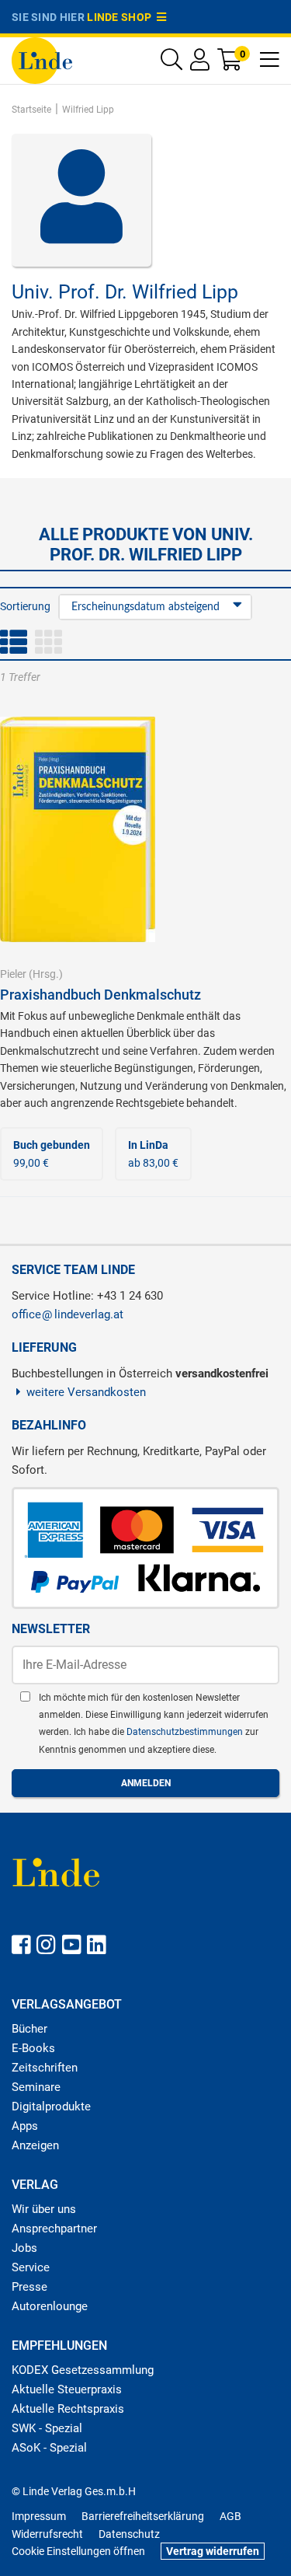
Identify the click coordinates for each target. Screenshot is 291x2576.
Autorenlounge (50, 2306)
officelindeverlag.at (68, 1314)
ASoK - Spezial (49, 2448)
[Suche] (171, 63)
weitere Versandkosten (86, 1392)
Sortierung (25, 606)
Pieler (13, 974)
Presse (29, 2287)
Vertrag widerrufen (213, 2551)
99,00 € (52, 1154)
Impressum (39, 2516)
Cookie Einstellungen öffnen (78, 2551)
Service (31, 2267)
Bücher (29, 2029)
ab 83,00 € (153, 1154)
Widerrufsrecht (47, 2534)
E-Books (33, 2048)
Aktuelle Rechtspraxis (68, 2409)
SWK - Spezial (47, 2428)
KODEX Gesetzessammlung (83, 2370)
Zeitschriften (45, 2068)
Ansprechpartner (54, 2229)
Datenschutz (129, 2534)
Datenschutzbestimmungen (186, 1732)
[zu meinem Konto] (200, 63)
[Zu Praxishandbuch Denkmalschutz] (78, 829)
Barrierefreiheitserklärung (143, 2516)
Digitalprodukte (51, 2107)
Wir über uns (44, 2209)
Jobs (24, 2248)
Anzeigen (35, 2145)
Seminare (36, 2087)
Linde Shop (122, 17)
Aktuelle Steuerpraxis (67, 2389)
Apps (25, 2126)
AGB (230, 2516)
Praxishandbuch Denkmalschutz (100, 995)
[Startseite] (42, 59)
